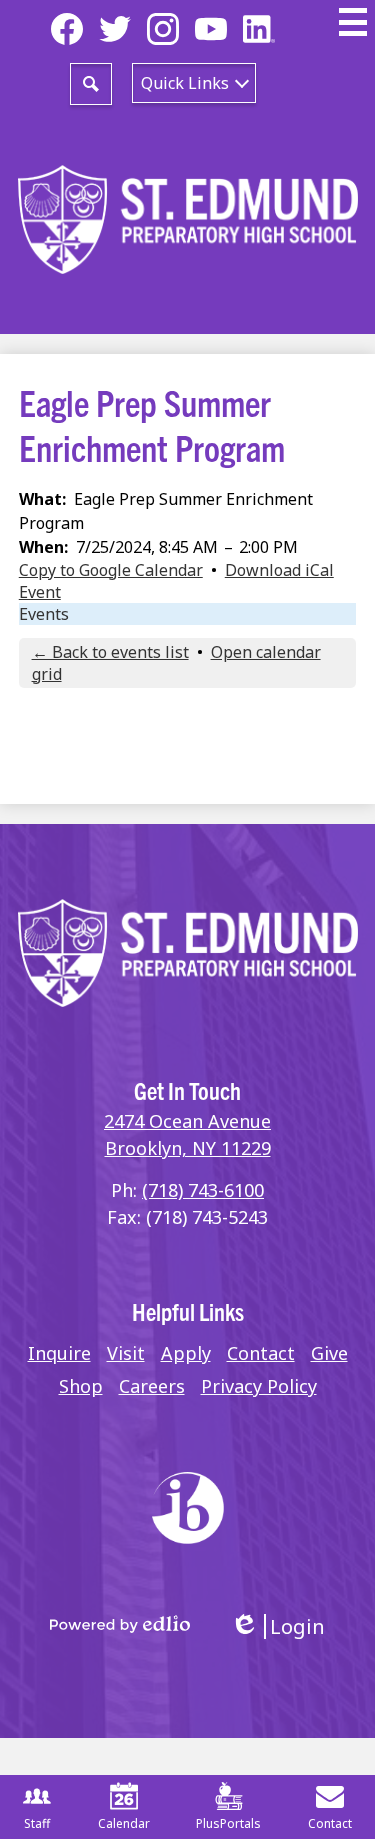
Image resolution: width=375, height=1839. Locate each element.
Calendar (124, 1823)
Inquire (59, 1353)
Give (329, 1353)
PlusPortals (228, 1823)
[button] (194, 83)
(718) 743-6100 (203, 1190)
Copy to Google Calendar (111, 570)
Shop (81, 1386)
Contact (261, 1353)
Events (44, 614)
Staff (37, 1823)
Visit (126, 1353)
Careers (152, 1386)
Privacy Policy (259, 1386)
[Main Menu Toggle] (353, 22)
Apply (186, 1353)
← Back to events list (110, 652)
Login (277, 1626)
